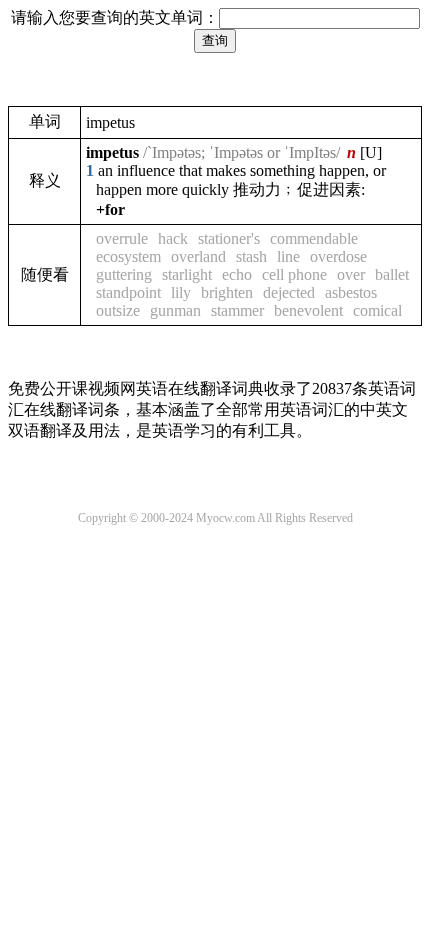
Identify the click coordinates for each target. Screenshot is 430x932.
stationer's (229, 238)
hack (173, 238)
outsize (118, 310)
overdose (338, 256)
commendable (314, 238)
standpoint (128, 292)
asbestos (351, 292)
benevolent (308, 310)
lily (181, 292)
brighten (227, 292)
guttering (124, 274)
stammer (237, 310)
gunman (175, 310)
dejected (289, 292)
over (351, 274)
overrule (122, 238)
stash (251, 256)
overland (198, 256)
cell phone (294, 274)
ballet (392, 274)
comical (377, 310)
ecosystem (128, 256)
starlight (187, 274)
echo (237, 274)
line (288, 256)
